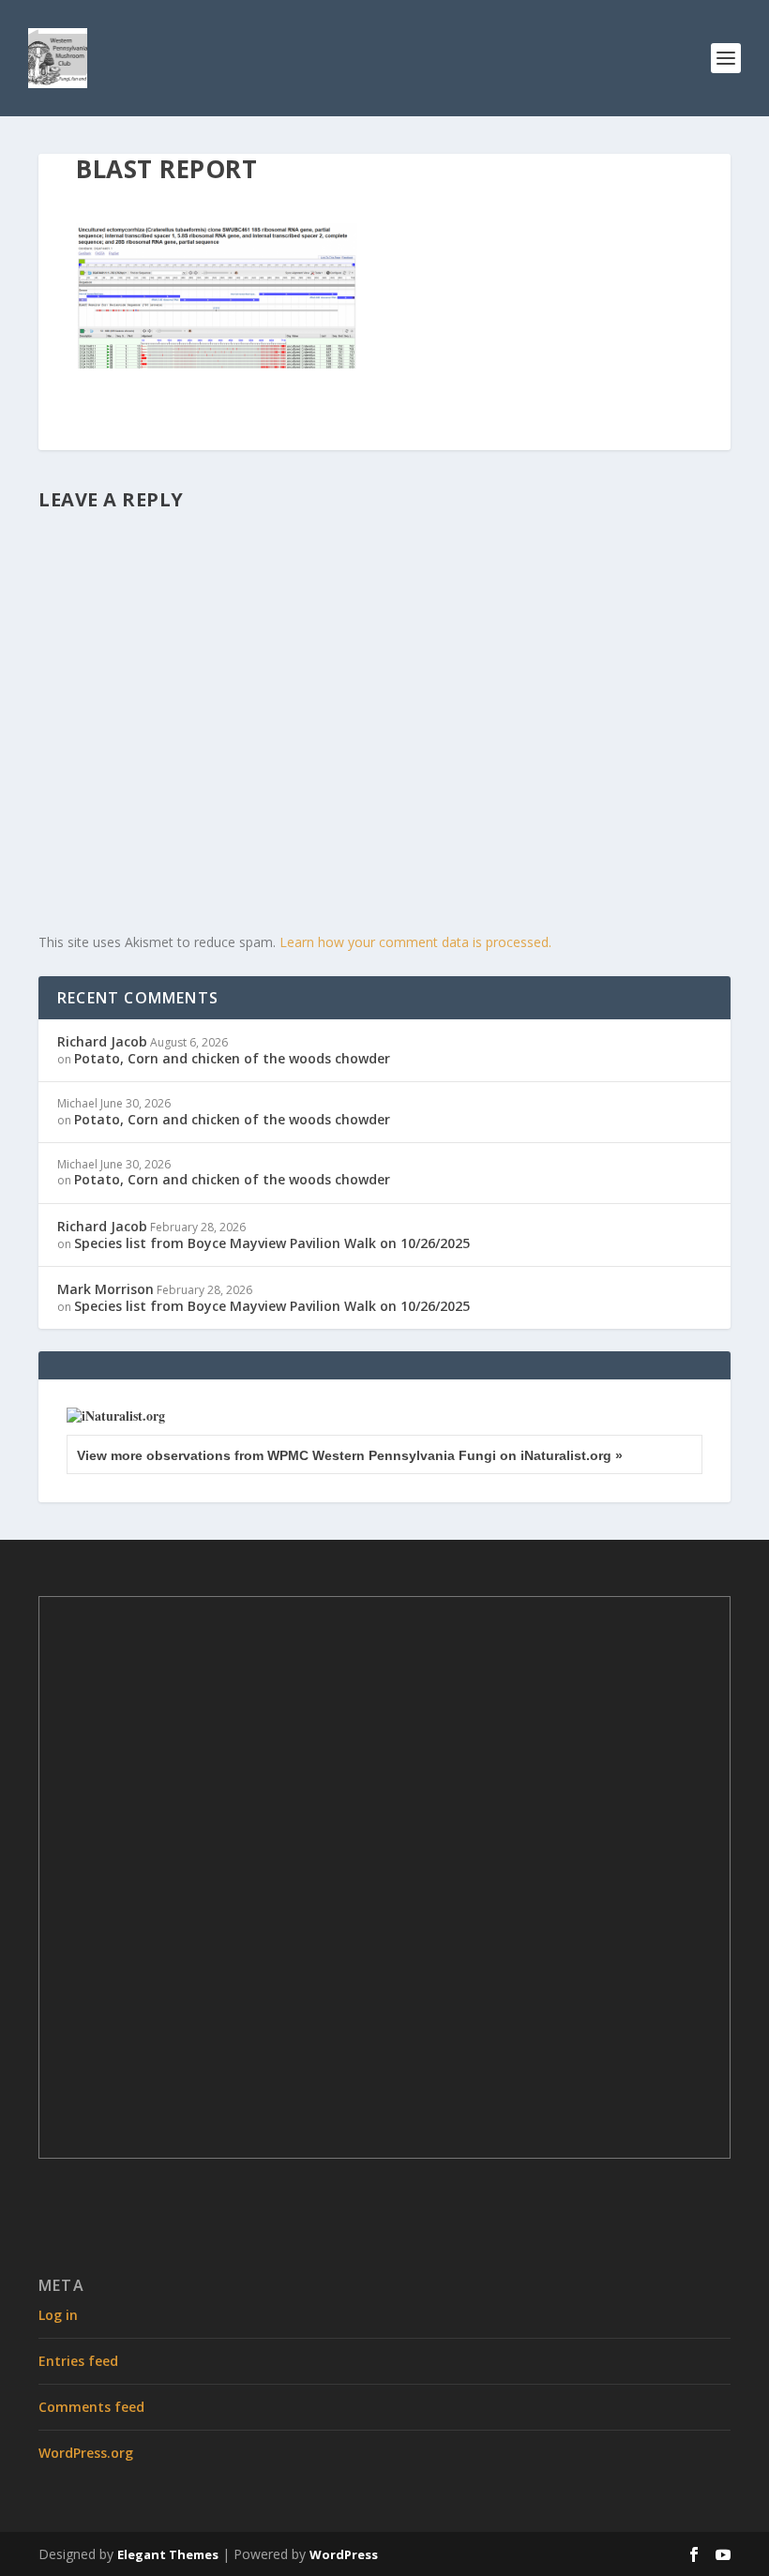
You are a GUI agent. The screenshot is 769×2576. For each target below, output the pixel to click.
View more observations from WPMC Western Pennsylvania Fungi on (350, 1455)
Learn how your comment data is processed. (415, 942)
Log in (58, 2315)
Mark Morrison (106, 1289)
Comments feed (91, 2407)
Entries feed (78, 2361)
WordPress (344, 2554)
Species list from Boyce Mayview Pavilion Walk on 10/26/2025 (272, 1243)
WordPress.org (86, 2453)
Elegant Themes (168, 2554)
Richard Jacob (102, 1041)
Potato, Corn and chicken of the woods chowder (232, 1058)
